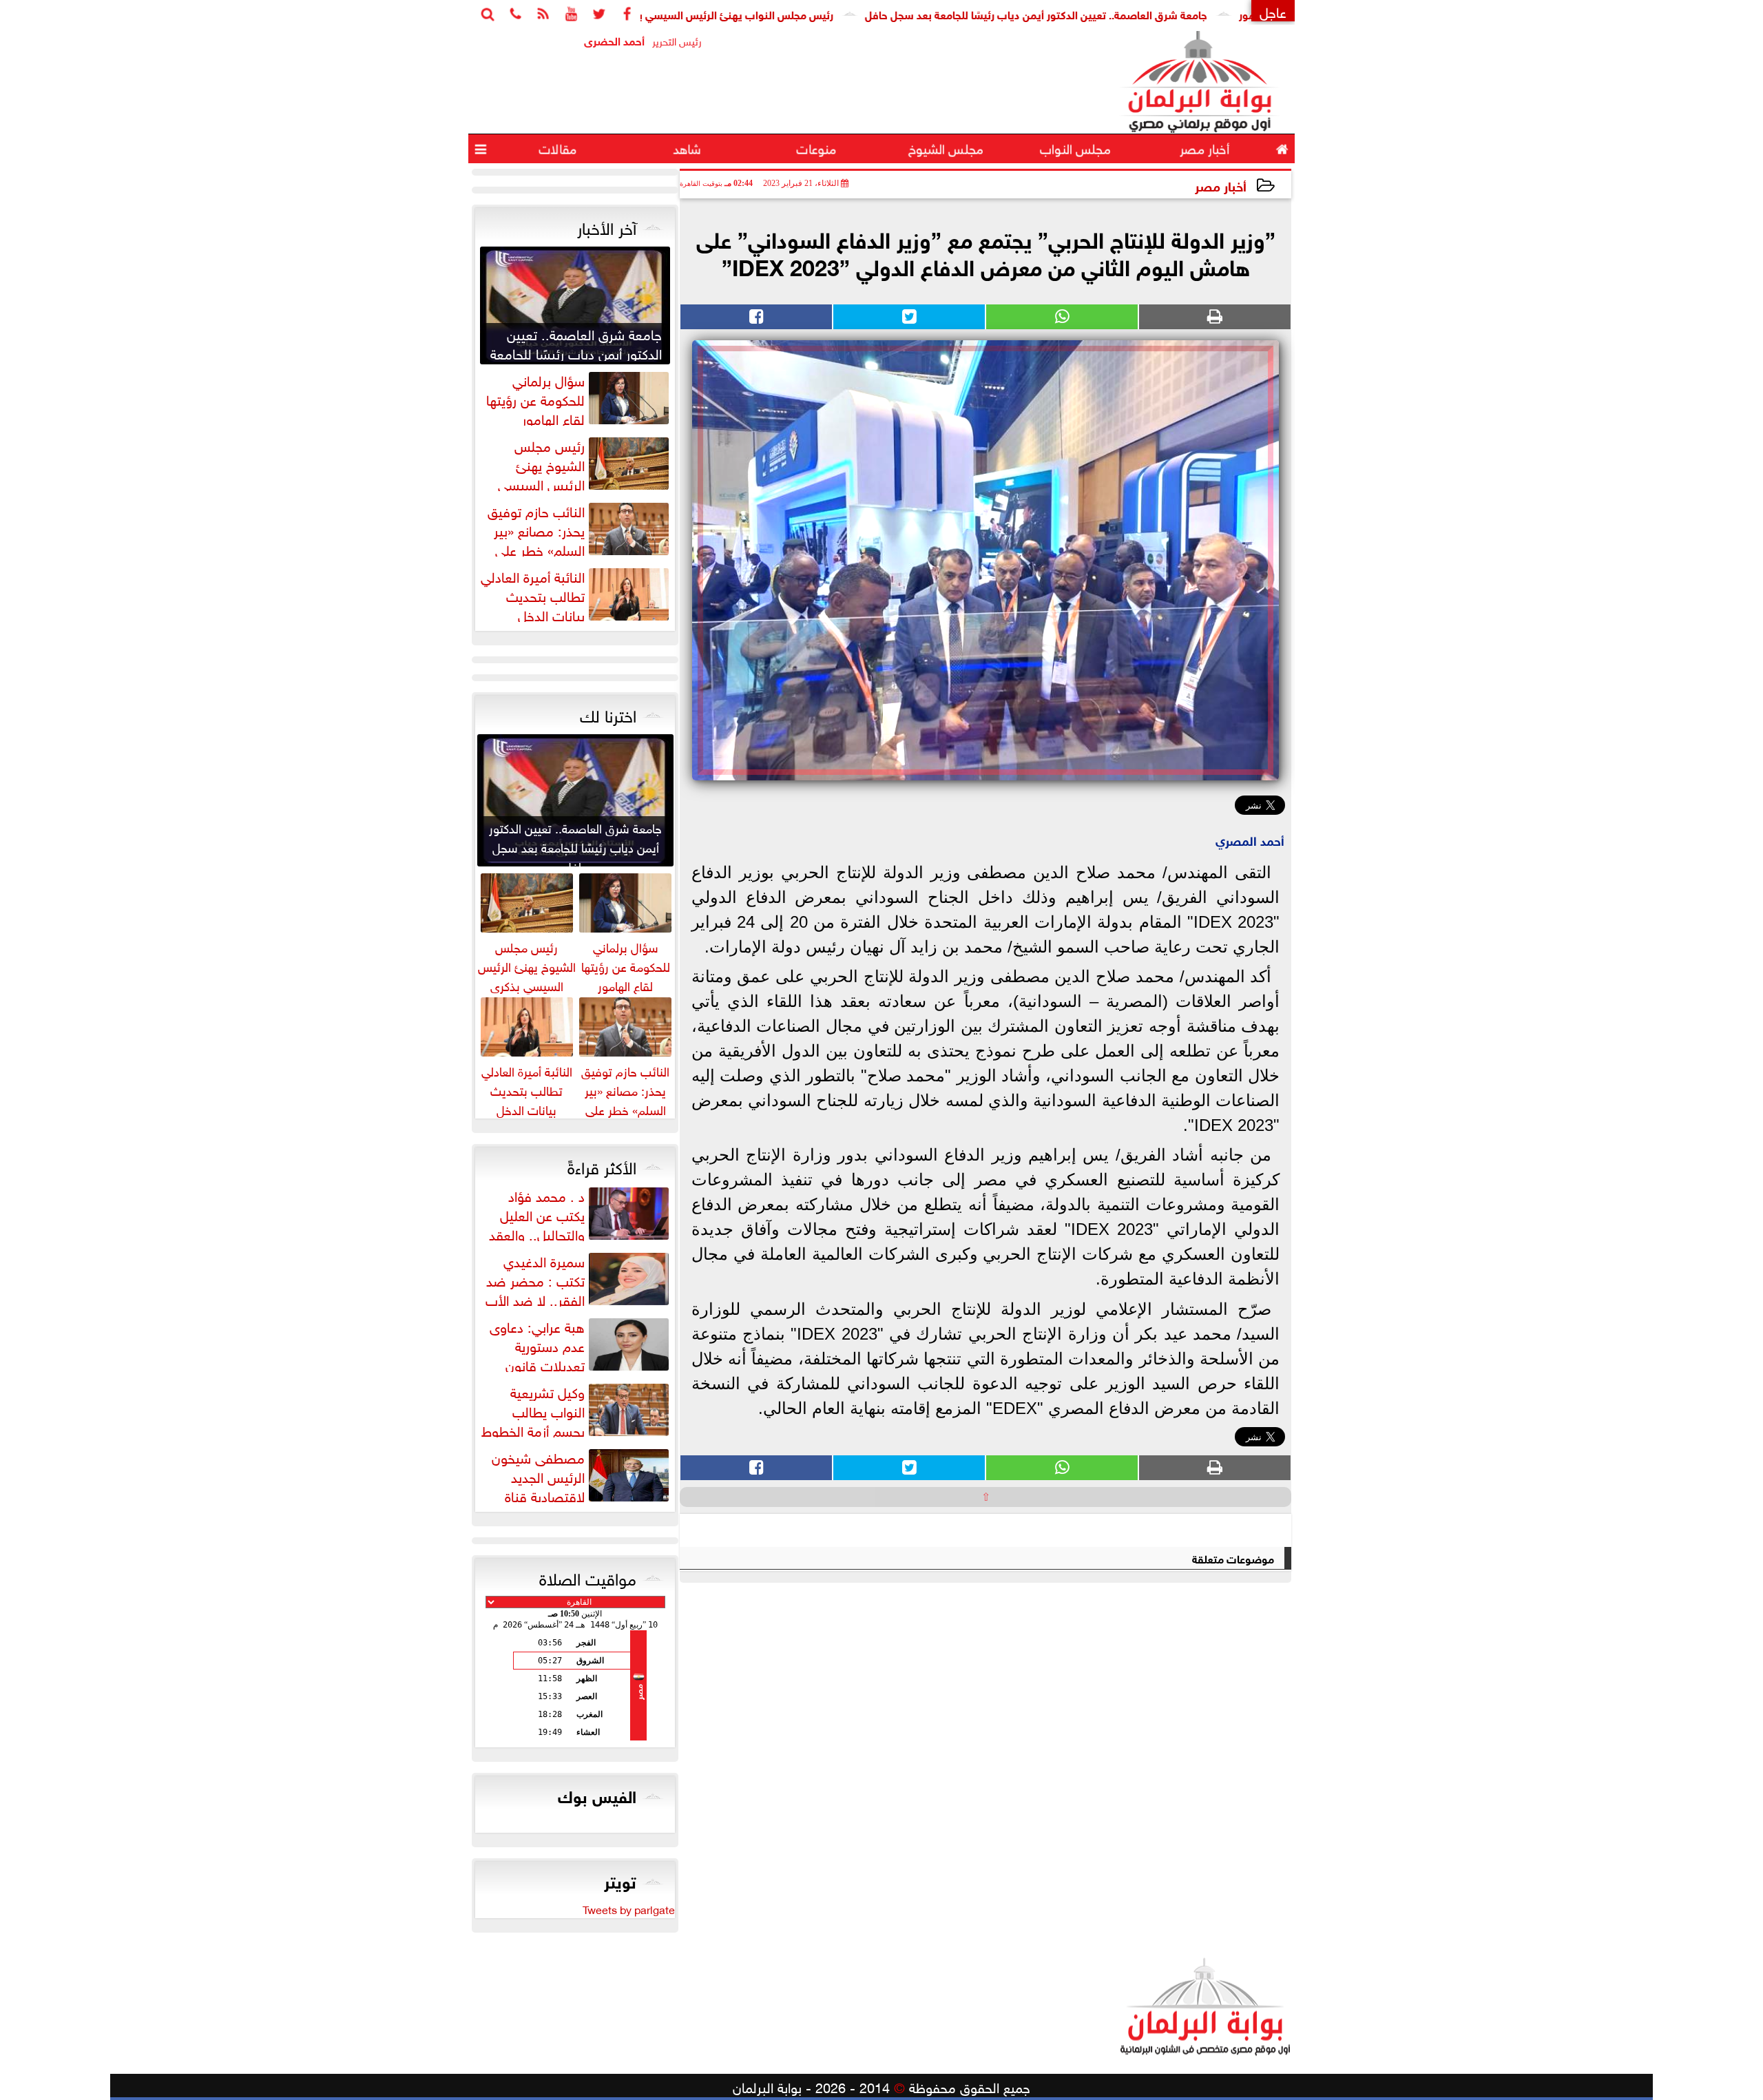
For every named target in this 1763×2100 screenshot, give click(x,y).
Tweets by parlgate (629, 1909)
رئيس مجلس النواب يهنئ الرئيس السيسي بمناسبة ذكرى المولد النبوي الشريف (737, 13)
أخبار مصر (1221, 185)
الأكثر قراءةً (602, 1165)
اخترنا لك (608, 714)
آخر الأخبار (607, 226)
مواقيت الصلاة (588, 1577)
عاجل (1273, 11)
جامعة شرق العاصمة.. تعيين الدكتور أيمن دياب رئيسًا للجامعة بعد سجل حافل (1118, 13)
